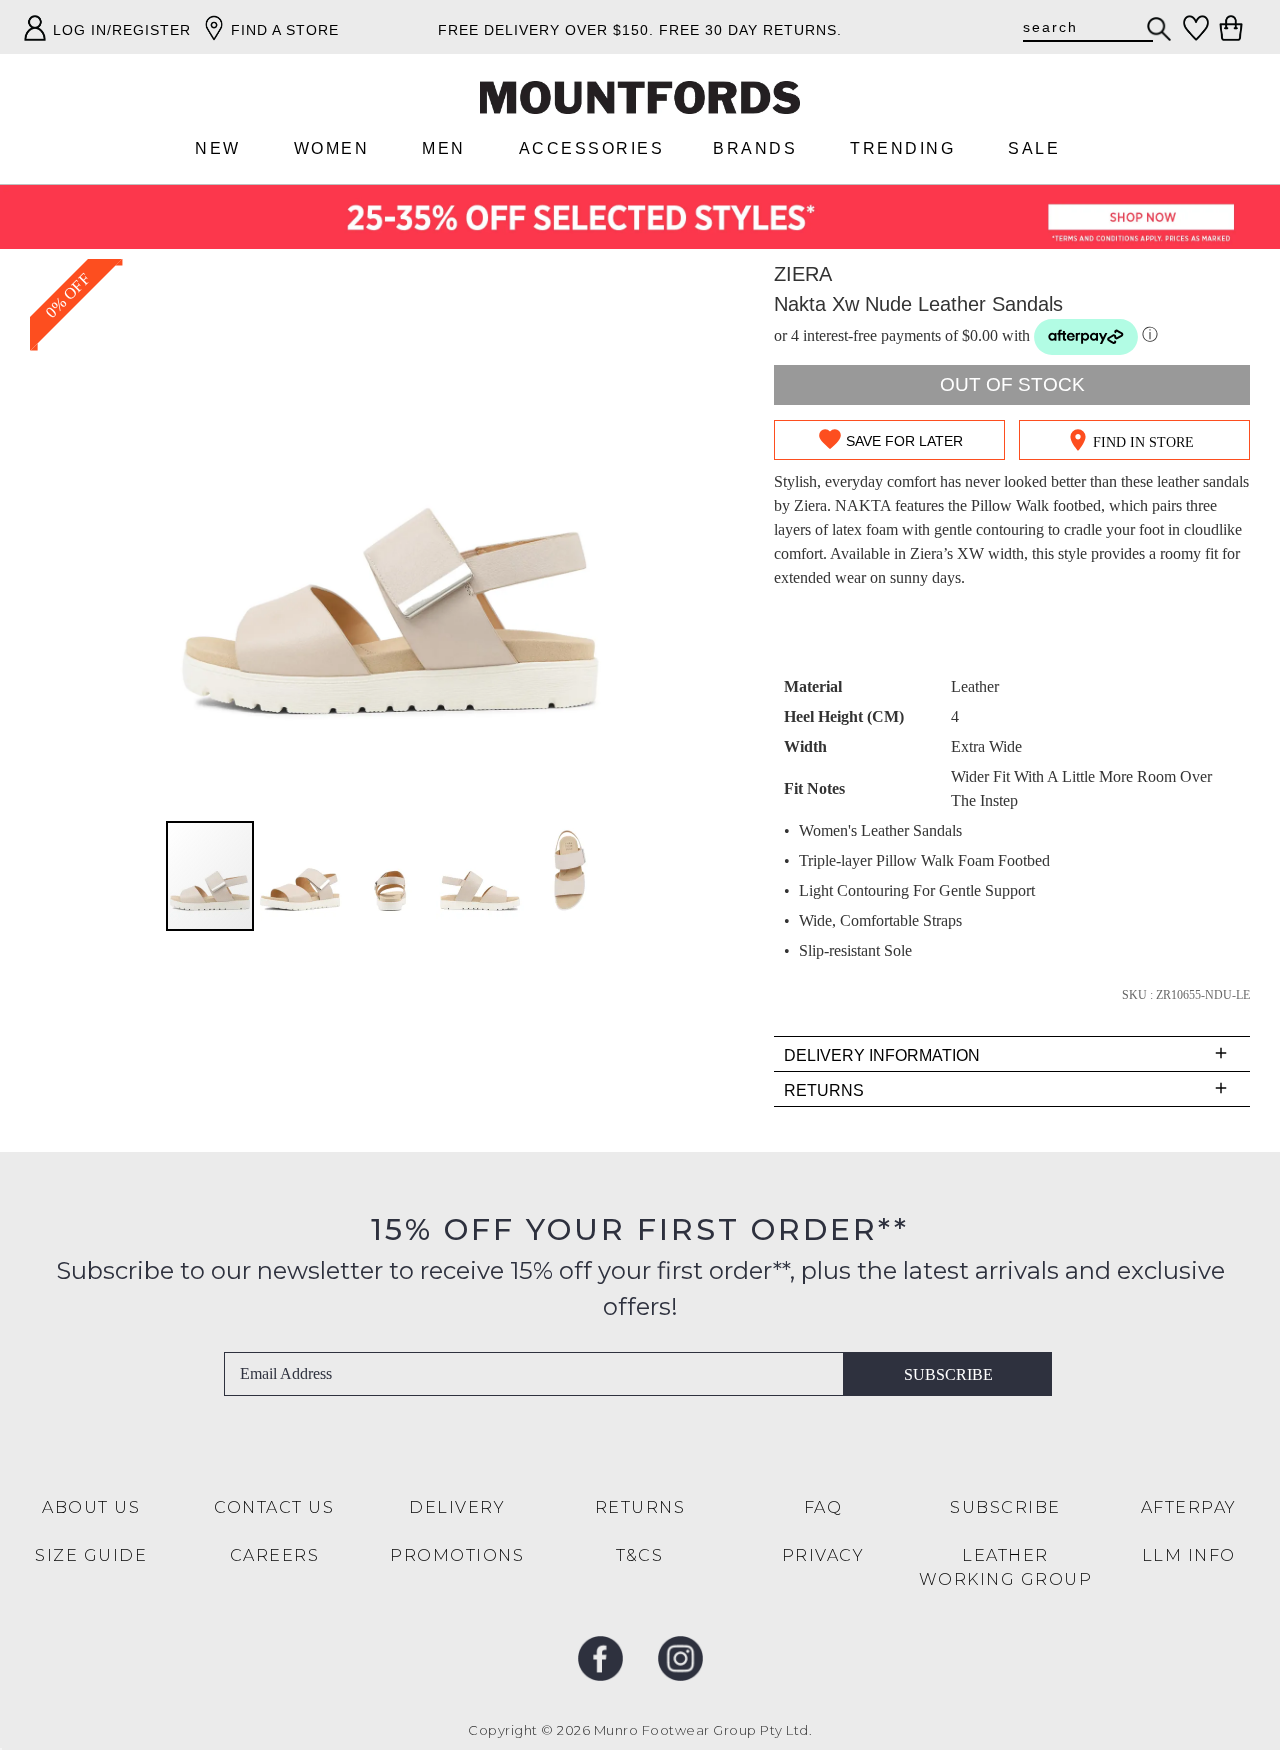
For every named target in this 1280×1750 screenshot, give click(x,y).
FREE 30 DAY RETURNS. (750, 30)
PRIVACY (823, 1555)
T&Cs (639, 1555)
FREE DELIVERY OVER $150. (546, 30)
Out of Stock (1012, 384)
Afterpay (1189, 1507)
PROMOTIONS (457, 1555)
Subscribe (948, 1374)
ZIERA (803, 274)
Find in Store (1143, 442)
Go (1160, 29)
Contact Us (274, 1507)
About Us (91, 1507)
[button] (301, 876)
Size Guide (91, 1555)
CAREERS (275, 1555)
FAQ (823, 1507)
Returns (640, 1507)
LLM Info (1189, 1555)
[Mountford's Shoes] (640, 97)
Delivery (457, 1507)
